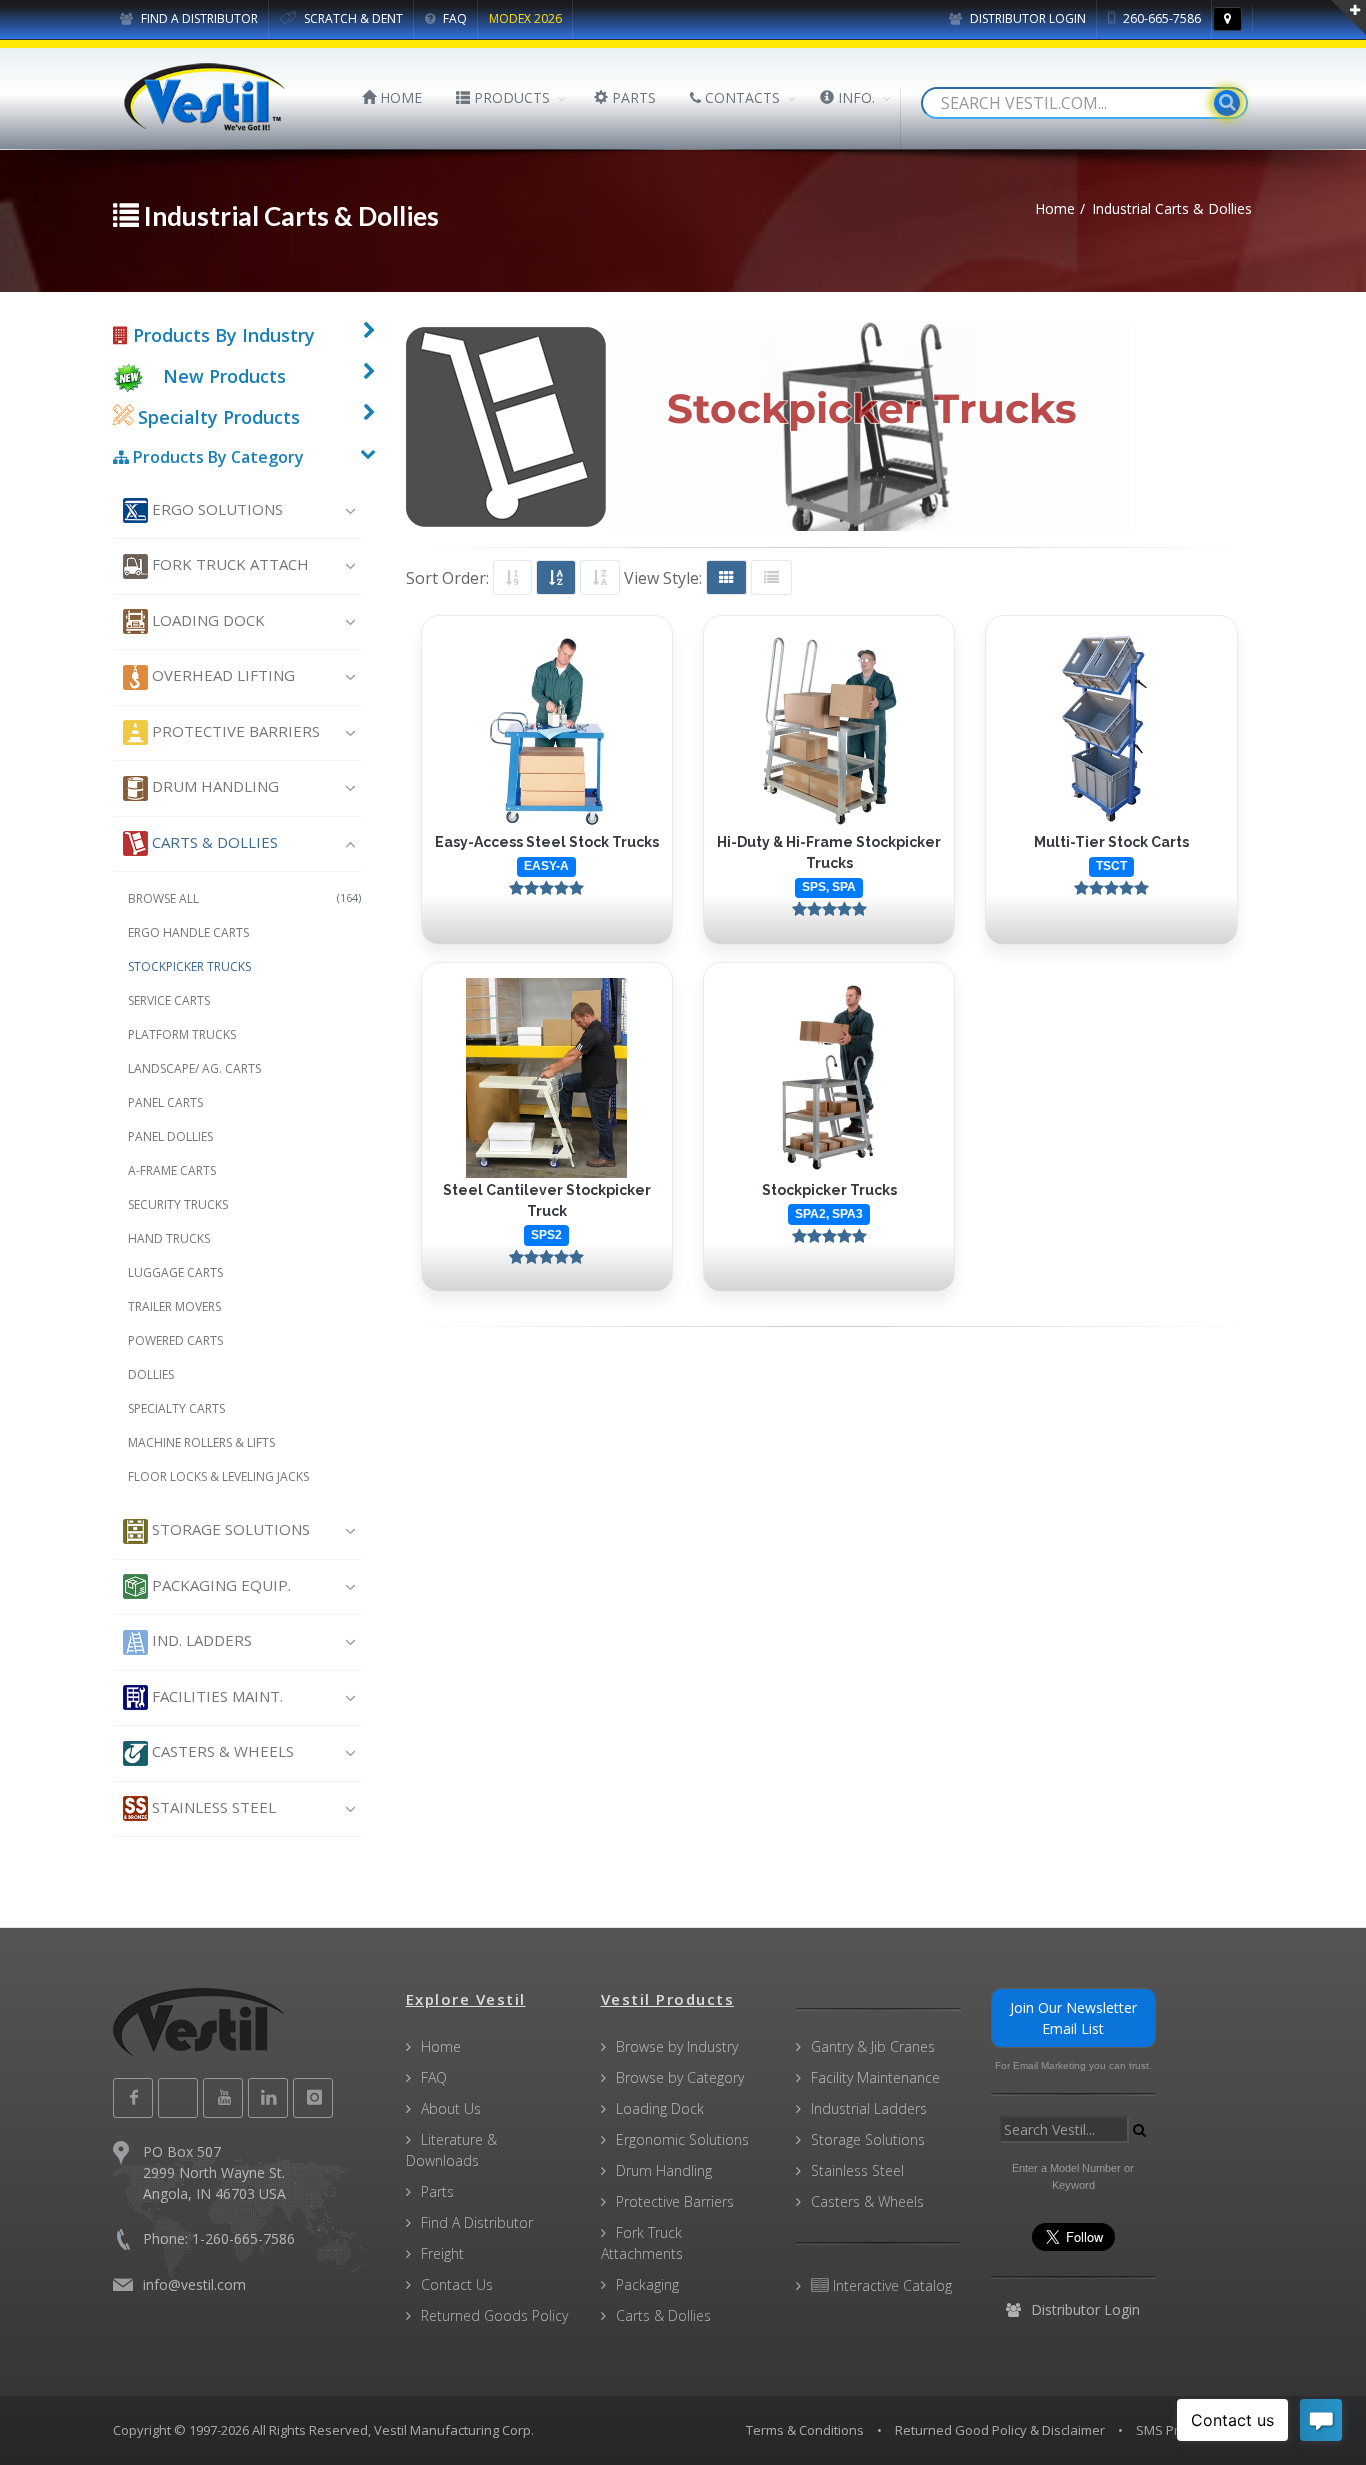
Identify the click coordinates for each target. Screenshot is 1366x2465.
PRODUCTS (510, 97)
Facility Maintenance (875, 2077)
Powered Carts (175, 1340)
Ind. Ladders (200, 1640)
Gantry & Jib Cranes (873, 2046)
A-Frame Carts (172, 1170)
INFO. (854, 97)
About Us (451, 2108)
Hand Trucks (169, 1238)
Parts (437, 2191)
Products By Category (216, 457)
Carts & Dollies (213, 842)
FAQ (453, 18)
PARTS (632, 97)
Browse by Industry (677, 2046)
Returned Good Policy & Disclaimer (1000, 2430)
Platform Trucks (182, 1034)
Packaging (647, 2284)
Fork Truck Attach (228, 564)
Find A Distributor (477, 2222)
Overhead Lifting (221, 675)
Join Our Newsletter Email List (1073, 2018)
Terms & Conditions (805, 2430)
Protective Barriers (234, 731)
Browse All (244, 898)
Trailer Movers (174, 1306)
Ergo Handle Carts (188, 932)
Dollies (151, 1374)
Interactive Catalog (890, 2285)
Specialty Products (216, 417)
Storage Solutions (229, 1529)
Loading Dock (206, 620)
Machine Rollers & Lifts (201, 1442)
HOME (399, 97)
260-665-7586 (1160, 18)
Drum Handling (213, 786)
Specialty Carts (176, 1408)
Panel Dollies (170, 1136)
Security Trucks (178, 1204)
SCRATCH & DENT (352, 18)
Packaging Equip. (219, 1585)
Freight (442, 2253)
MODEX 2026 (525, 18)
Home (441, 2046)
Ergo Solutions (215, 509)
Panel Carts (165, 1102)
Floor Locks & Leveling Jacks (218, 1476)
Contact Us (457, 2284)
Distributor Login (1026, 18)
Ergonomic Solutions (682, 2139)
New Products (224, 376)
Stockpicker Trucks (189, 966)
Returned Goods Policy (494, 2315)
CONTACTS (740, 97)
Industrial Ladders (869, 2108)
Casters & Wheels (221, 1751)
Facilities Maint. (215, 1696)
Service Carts (169, 1000)
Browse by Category (680, 2077)
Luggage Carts (175, 1272)
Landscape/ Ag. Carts (194, 1068)
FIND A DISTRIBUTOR (198, 18)
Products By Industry (221, 335)
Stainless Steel (212, 1807)
